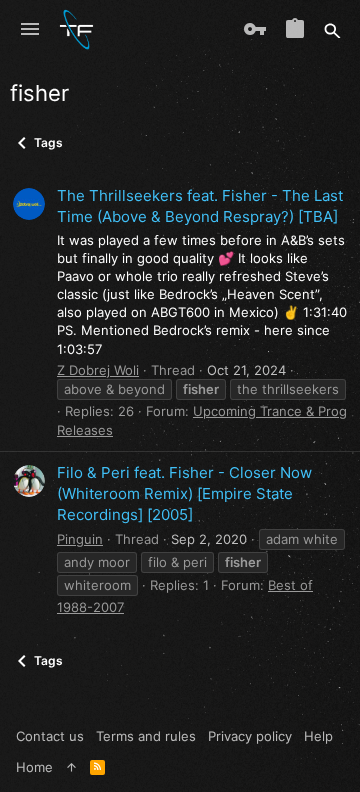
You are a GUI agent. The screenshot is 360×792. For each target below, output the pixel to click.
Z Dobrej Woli (98, 370)
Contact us (50, 736)
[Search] (332, 30)
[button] (30, 30)
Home (34, 767)
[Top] (71, 767)
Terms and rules (146, 736)
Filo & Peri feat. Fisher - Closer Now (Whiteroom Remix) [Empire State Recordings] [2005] (184, 493)
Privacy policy (250, 736)
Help (318, 736)
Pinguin (80, 539)
